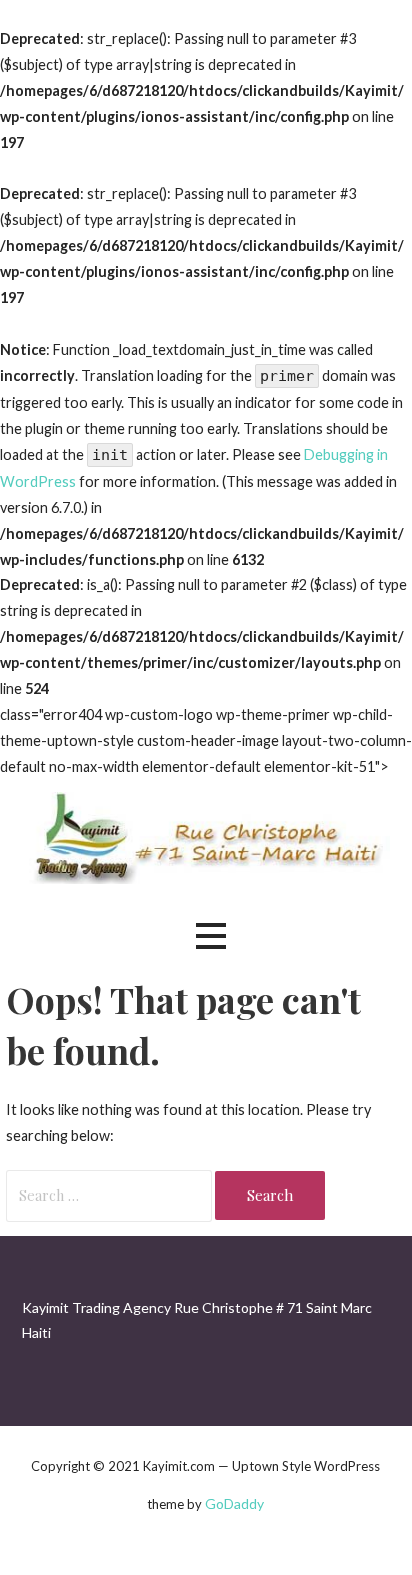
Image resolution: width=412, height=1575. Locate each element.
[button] (211, 936)
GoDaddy (234, 1503)
